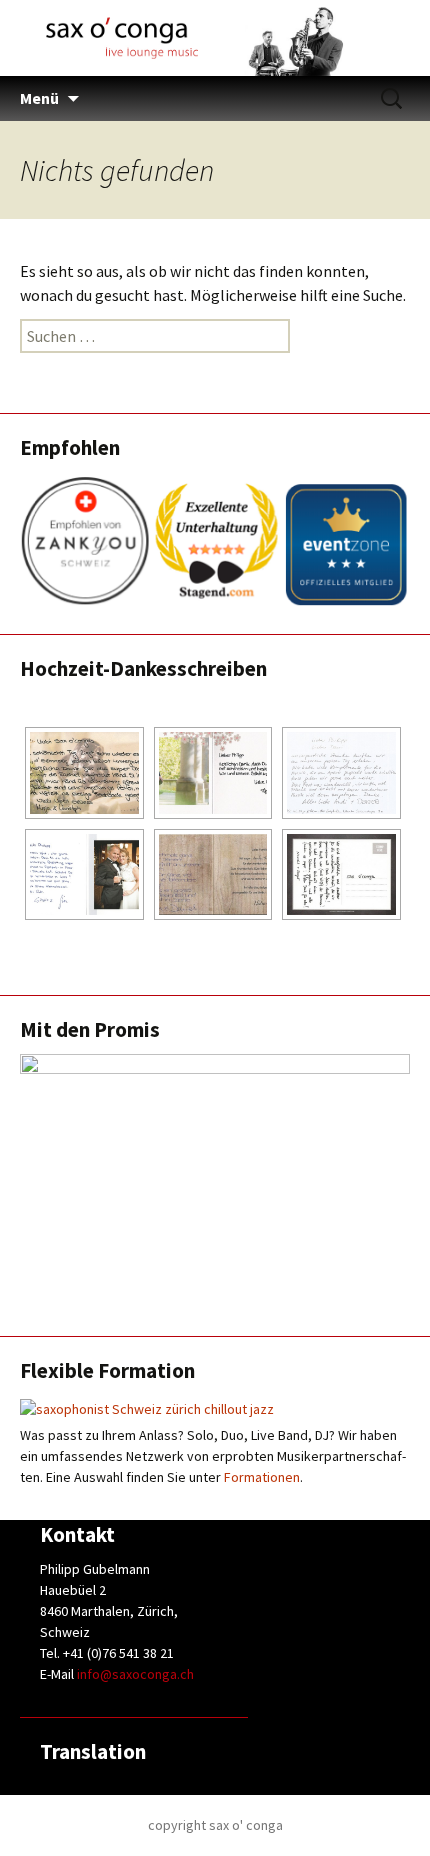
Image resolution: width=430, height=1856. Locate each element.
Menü (39, 98)
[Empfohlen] (215, 541)
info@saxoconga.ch (135, 1674)
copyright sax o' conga (215, 1825)
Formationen (262, 1477)
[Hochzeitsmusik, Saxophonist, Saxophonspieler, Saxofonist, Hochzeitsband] (84, 773)
